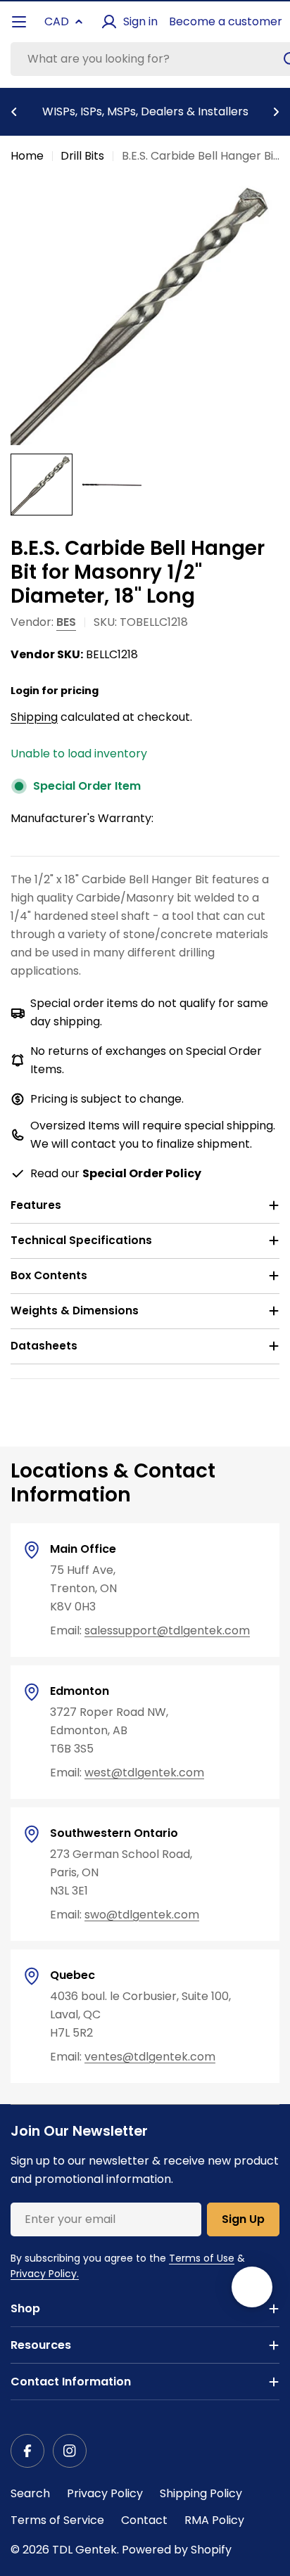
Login (25, 691)
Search (30, 2493)
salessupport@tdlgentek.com (167, 1630)
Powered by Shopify (177, 2550)
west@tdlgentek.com (144, 1773)
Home (27, 156)
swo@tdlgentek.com (142, 1915)
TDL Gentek (84, 2550)
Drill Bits (82, 156)
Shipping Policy (201, 2493)
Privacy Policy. (45, 2274)
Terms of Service (57, 2520)
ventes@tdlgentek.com (150, 2057)
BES (66, 622)
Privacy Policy (105, 2493)
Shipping (34, 717)
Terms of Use (202, 2258)
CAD (57, 21)
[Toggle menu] (19, 22)
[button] (14, 112)
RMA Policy (214, 2520)
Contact (144, 2520)
